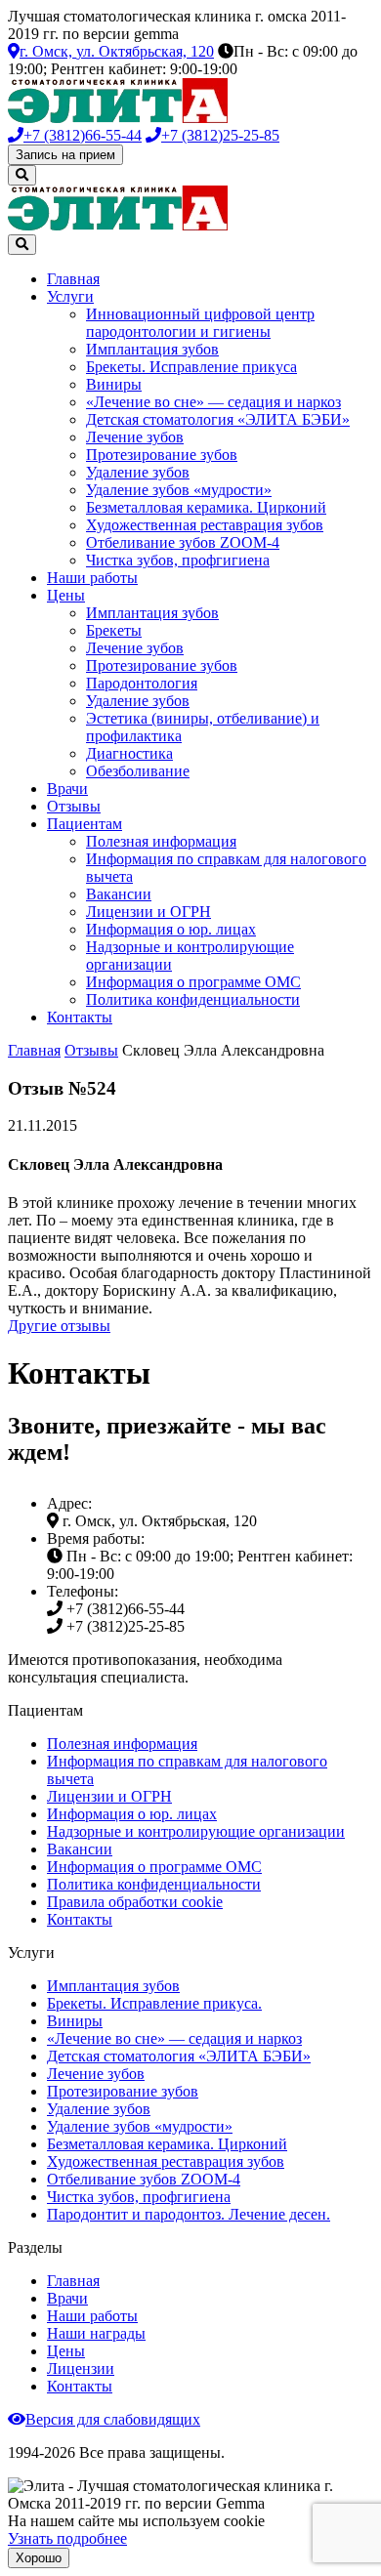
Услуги (70, 296)
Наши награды (96, 2333)
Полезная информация (161, 841)
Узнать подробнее (67, 2538)
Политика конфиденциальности (193, 999)
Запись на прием (65, 155)
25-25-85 (220, 135)
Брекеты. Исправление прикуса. (154, 2003)
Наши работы (92, 578)
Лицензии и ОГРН (148, 912)
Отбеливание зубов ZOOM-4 (183, 542)
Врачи (67, 789)
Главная (73, 279)
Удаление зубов (138, 472)
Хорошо (39, 2558)
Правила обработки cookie (135, 1902)
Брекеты (114, 630)
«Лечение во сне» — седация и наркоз (213, 402)
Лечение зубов (135, 437)
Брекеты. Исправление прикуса (191, 367)
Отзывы (74, 806)
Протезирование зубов (162, 455)
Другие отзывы (59, 1326)
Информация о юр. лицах (171, 929)
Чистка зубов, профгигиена (178, 560)
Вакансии (119, 894)
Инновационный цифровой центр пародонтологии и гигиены (200, 323)
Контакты (80, 1017)
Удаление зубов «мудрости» (179, 490)
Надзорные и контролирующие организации (196, 1831)
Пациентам (85, 824)
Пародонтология (142, 683)
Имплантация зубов (152, 349)
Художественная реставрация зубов (205, 525)
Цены (66, 595)
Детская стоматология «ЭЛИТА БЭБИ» (218, 419)
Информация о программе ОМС (193, 982)
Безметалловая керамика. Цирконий (206, 507)
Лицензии (81, 2368)
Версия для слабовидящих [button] (113, 2419)
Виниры (114, 384)
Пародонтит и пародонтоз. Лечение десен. (189, 2214)
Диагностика (129, 753)
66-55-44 (83, 135)
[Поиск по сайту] (22, 175)
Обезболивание (138, 771)
